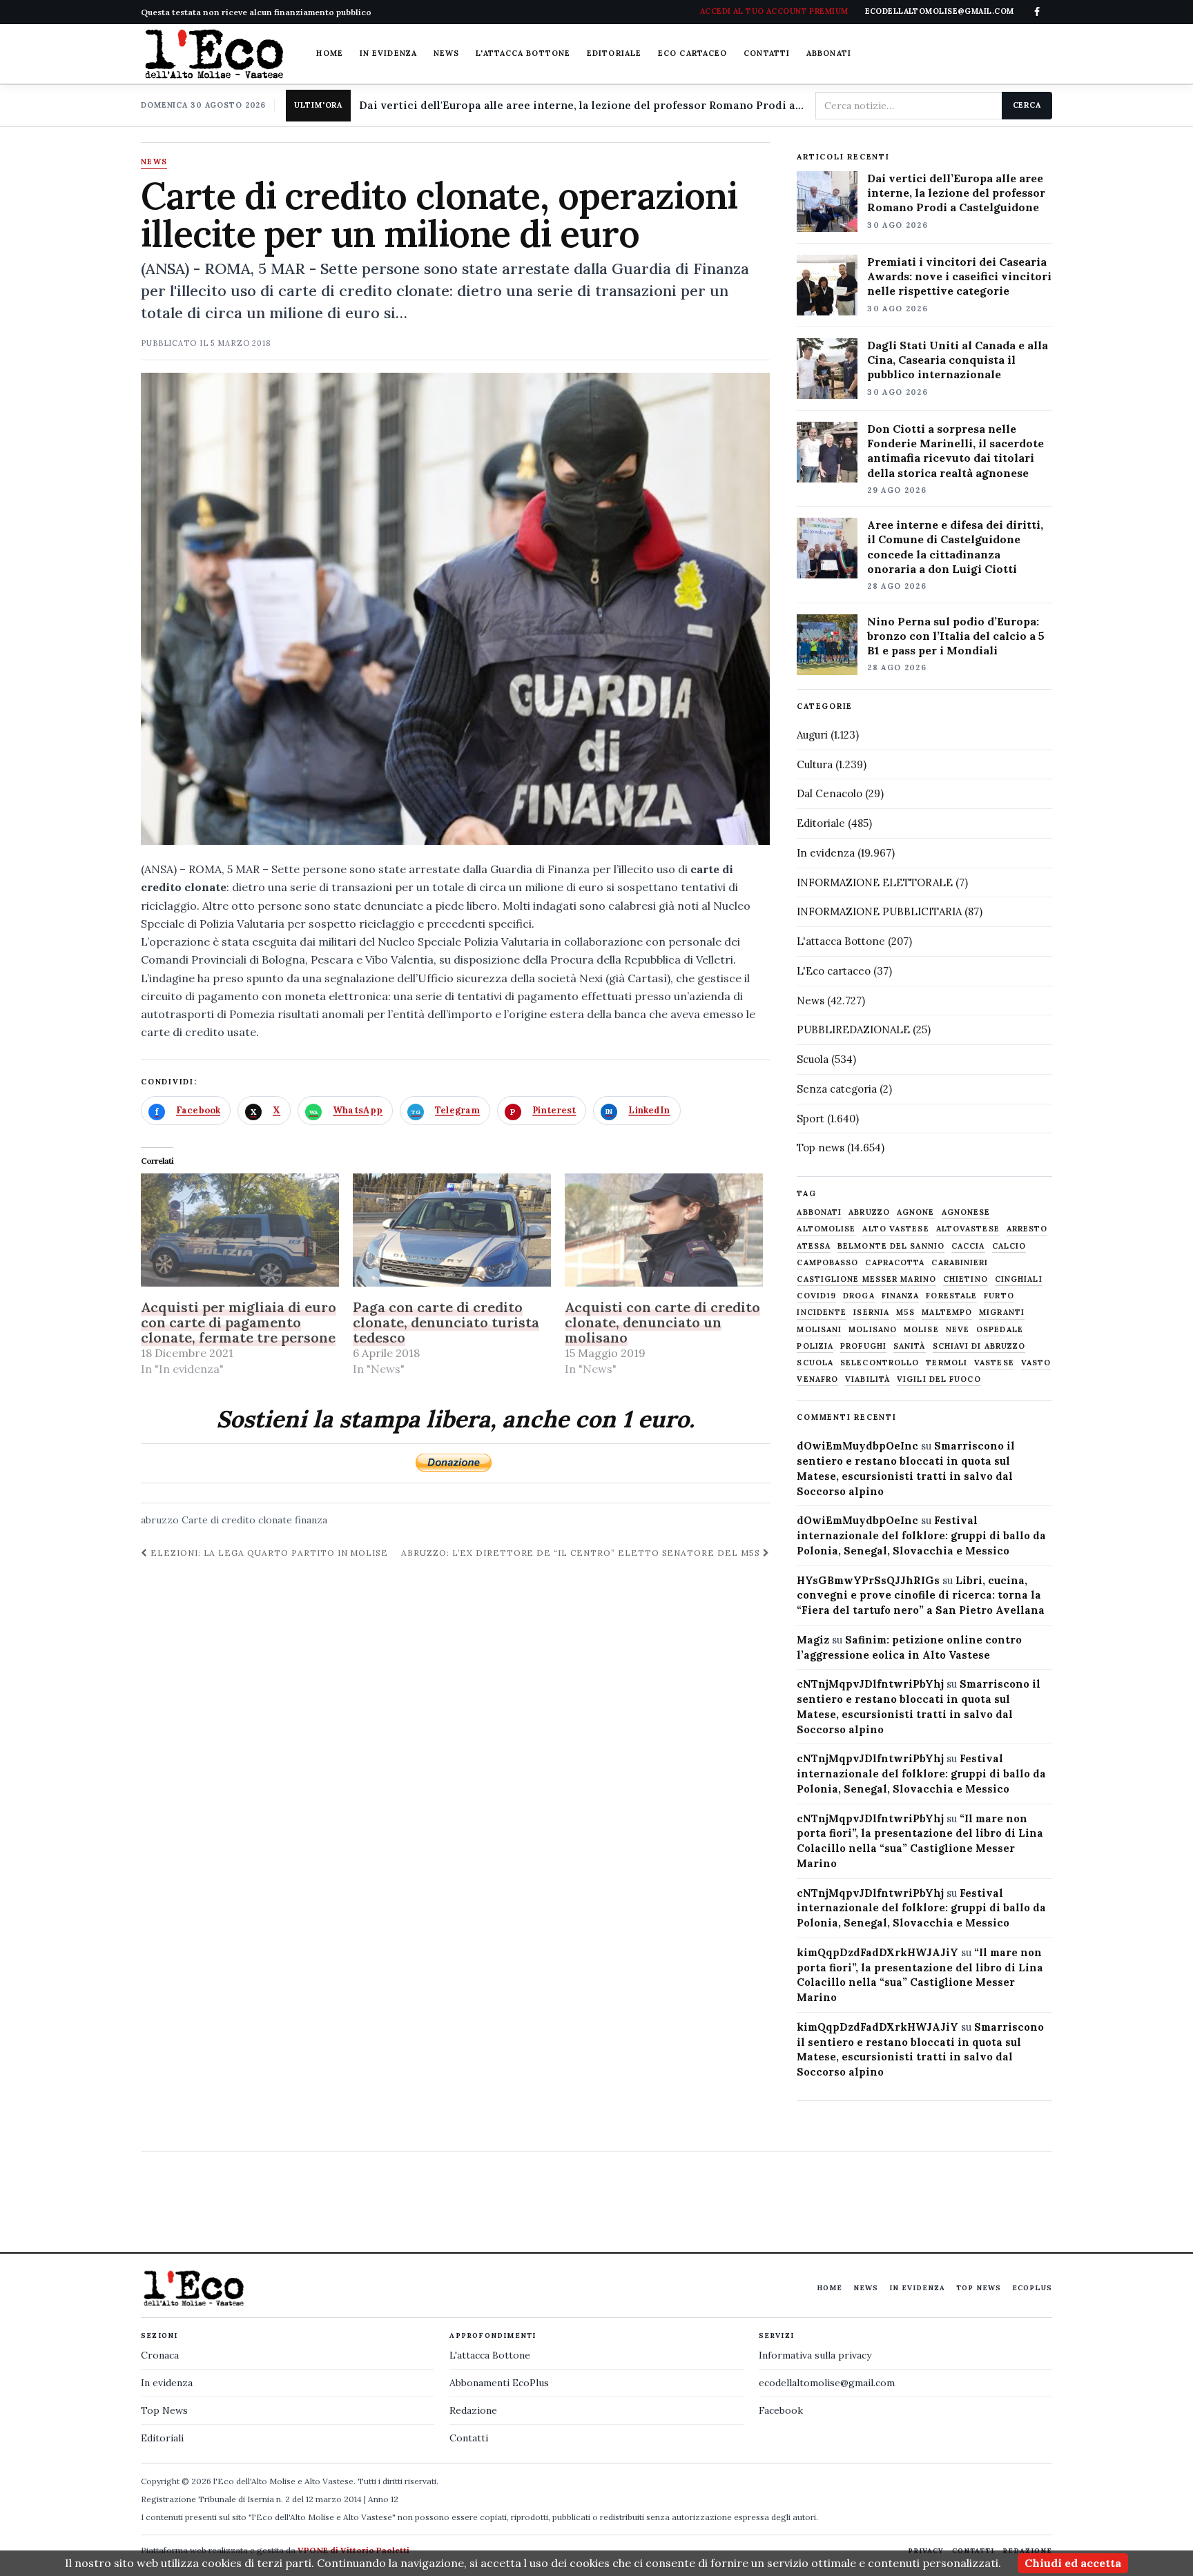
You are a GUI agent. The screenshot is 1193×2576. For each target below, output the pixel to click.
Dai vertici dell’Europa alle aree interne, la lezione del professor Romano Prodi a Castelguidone (956, 193)
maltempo (947, 1313)
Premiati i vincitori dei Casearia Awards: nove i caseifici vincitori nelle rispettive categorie (959, 276)
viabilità (867, 1379)
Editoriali (162, 2438)
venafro (817, 1379)
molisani (819, 1330)
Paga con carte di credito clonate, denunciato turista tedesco (446, 1322)
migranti (1002, 1313)
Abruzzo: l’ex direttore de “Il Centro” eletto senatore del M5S (582, 1553)
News (446, 53)
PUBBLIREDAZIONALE (853, 1030)
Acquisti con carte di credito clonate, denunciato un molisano (662, 1322)
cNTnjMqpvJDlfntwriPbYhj (870, 1684)
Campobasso (827, 1263)
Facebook (781, 2410)
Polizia (815, 1346)
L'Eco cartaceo (834, 971)
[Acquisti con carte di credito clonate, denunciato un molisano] (664, 1230)
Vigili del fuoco (939, 1379)
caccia (968, 1246)
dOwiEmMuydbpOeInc (857, 1446)
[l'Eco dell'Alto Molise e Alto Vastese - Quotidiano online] (214, 54)
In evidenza (388, 53)
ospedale (1000, 1330)
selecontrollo (880, 1363)
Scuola (813, 1059)
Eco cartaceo (692, 53)
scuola (815, 1363)
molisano (873, 1330)
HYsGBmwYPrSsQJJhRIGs (868, 1580)
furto (999, 1296)
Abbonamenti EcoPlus (499, 2383)
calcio (1009, 1246)
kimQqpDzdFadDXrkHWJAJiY (877, 1952)
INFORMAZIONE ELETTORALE (875, 882)
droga (859, 1296)
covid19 (816, 1296)
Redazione (473, 2410)
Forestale (951, 1296)
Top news (821, 1148)
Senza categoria (837, 1089)
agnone (916, 1212)
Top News (979, 2288)
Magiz (813, 1640)
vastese (994, 1363)
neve (958, 1330)
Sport (811, 1119)
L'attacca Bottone (523, 53)
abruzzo (160, 1520)
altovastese (968, 1229)
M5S (905, 1313)
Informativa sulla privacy (815, 2355)
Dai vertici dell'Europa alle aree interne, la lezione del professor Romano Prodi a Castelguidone (582, 105)
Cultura (815, 764)
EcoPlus (1032, 2288)
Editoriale (614, 53)
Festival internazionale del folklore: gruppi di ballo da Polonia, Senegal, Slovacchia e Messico (921, 1535)
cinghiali (1019, 1279)
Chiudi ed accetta (1073, 2563)
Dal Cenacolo (830, 793)
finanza (311, 1520)
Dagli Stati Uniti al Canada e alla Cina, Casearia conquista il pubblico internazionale (958, 360)
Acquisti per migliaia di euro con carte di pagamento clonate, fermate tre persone (239, 1322)
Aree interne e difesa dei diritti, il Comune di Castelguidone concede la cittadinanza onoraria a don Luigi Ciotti (955, 546)
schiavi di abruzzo (979, 1346)
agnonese (966, 1212)
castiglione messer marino (866, 1279)
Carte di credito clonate (237, 1520)
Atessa (814, 1246)
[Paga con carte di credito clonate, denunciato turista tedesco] (452, 1230)
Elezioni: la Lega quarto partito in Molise (268, 1553)
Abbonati (829, 53)
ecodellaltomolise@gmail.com (827, 2383)
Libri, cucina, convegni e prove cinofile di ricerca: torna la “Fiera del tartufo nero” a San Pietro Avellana (921, 1596)
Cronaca (160, 2355)
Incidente (822, 1313)
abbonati (819, 1212)
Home (329, 53)
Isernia (871, 1313)
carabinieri (960, 1263)
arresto (1027, 1229)
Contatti (767, 53)
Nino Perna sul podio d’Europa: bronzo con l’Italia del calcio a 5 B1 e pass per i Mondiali (956, 636)
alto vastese (895, 1229)
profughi (863, 1346)
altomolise (826, 1229)
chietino (966, 1279)
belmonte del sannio (891, 1246)
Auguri (812, 735)
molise (921, 1330)
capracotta (895, 1263)
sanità (910, 1346)
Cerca (1027, 105)
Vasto (1036, 1363)
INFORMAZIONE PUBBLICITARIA (879, 911)
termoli (947, 1363)
